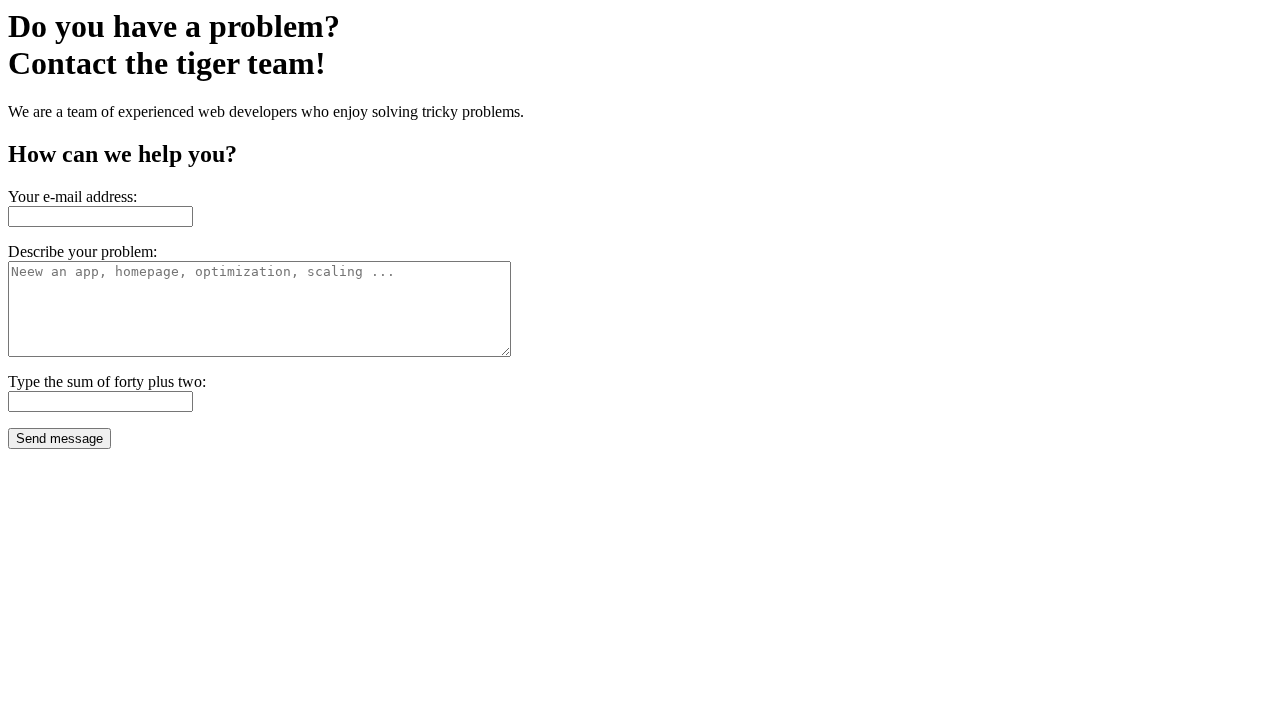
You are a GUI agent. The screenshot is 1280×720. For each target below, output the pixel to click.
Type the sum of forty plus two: (107, 381)
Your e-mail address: (72, 196)
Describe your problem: (82, 251)
